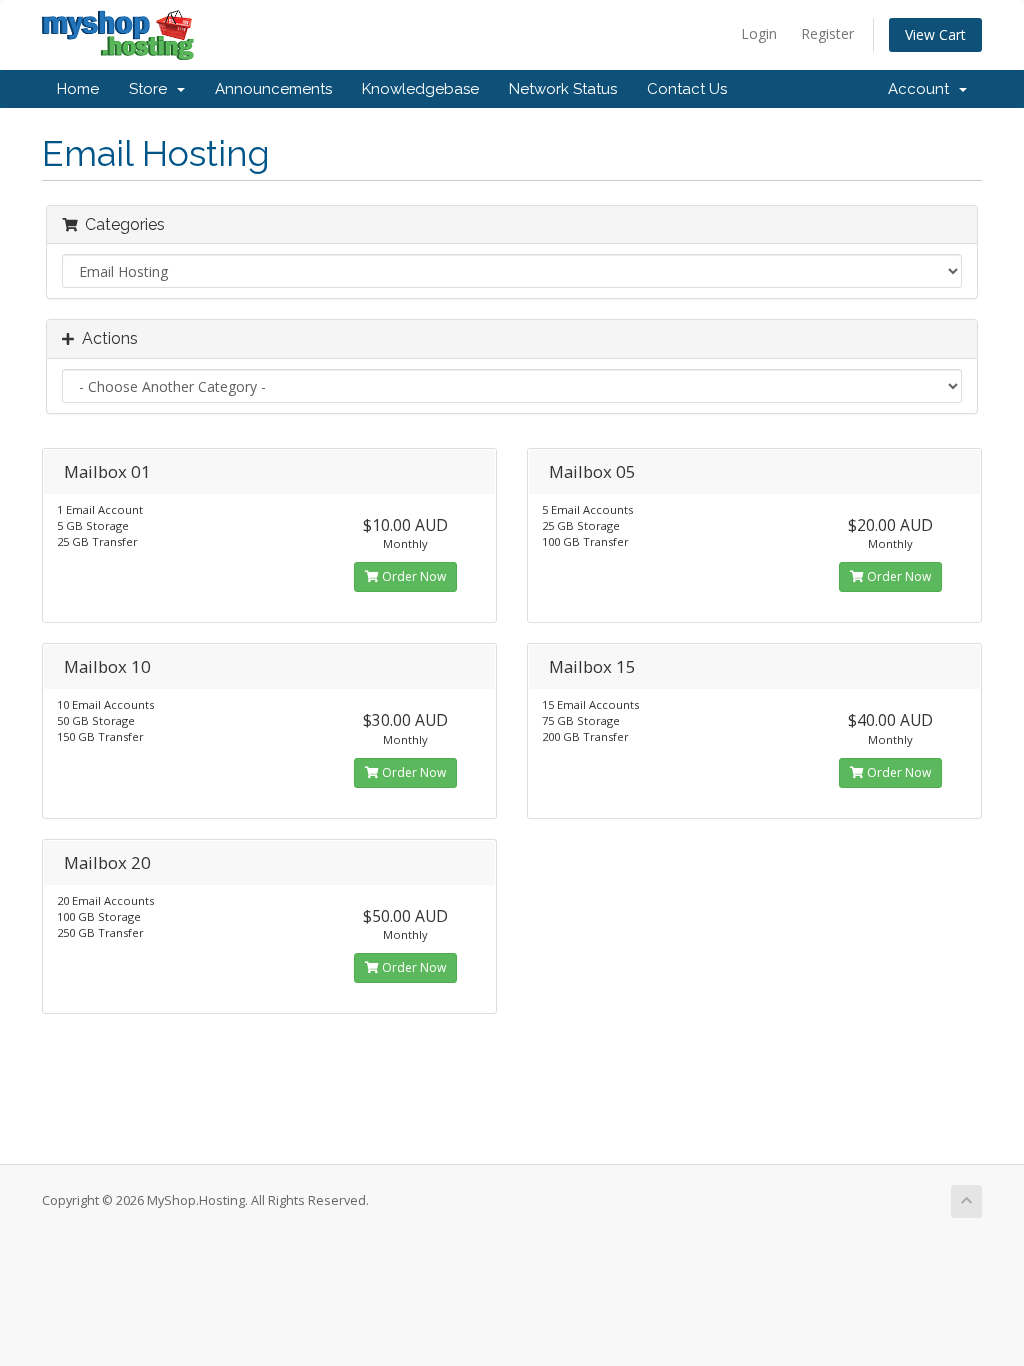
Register (827, 33)
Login (759, 33)
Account (922, 89)
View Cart (935, 34)
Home (78, 89)
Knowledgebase (420, 89)
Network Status (563, 89)
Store (152, 89)
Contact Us (687, 89)
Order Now (412, 576)
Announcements (273, 89)
